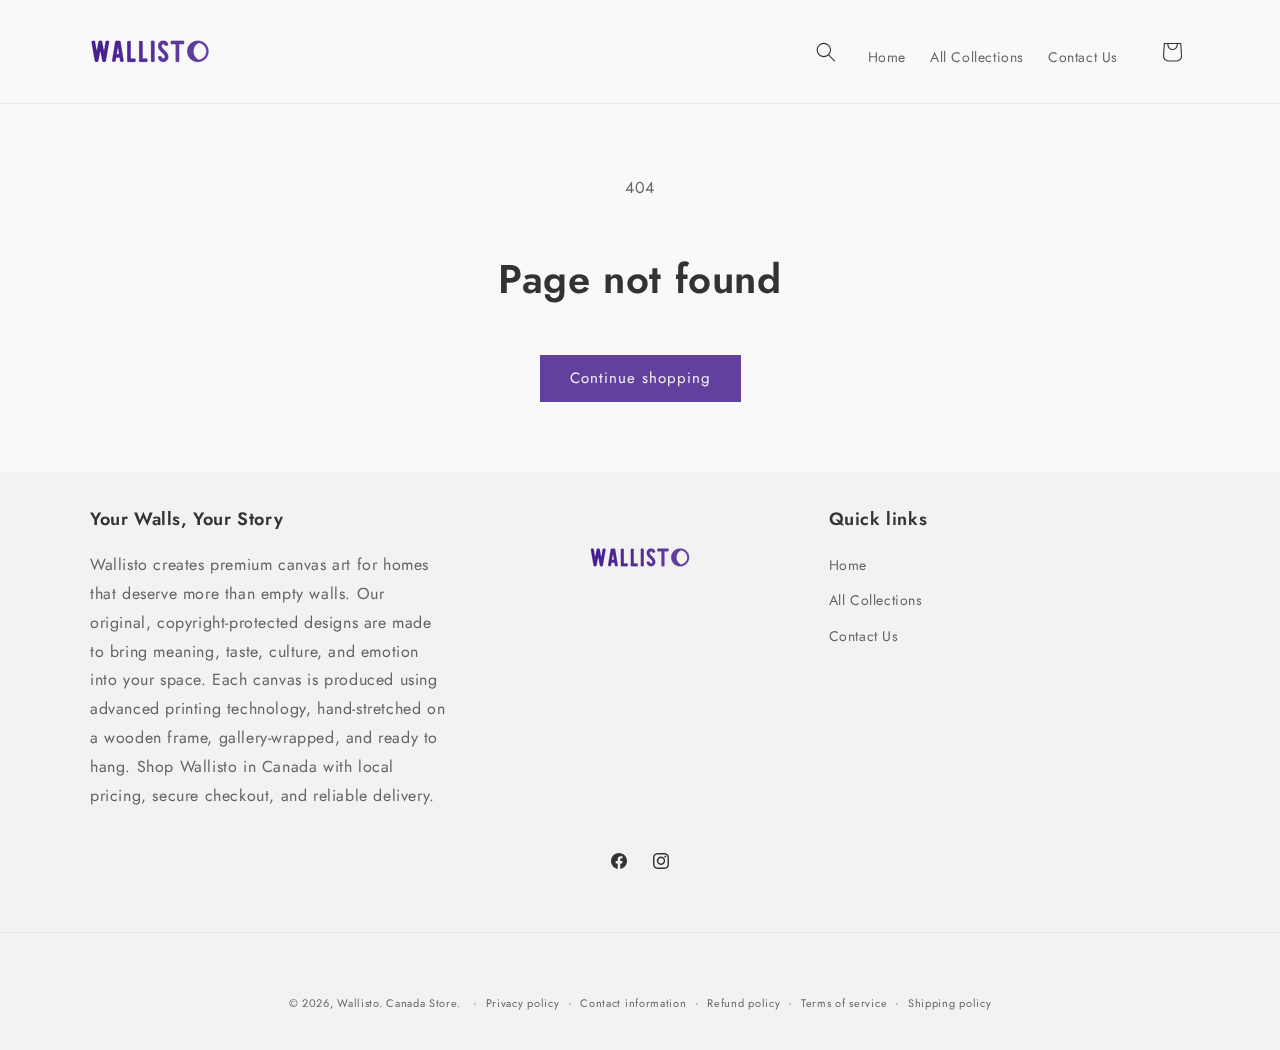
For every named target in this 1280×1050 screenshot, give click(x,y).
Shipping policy (950, 1003)
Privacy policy (523, 1003)
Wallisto (358, 1003)
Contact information (633, 1003)
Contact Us (864, 636)
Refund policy (743, 1003)
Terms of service (844, 1003)
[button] (826, 52)
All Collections (876, 600)
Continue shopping (640, 378)
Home (848, 565)
